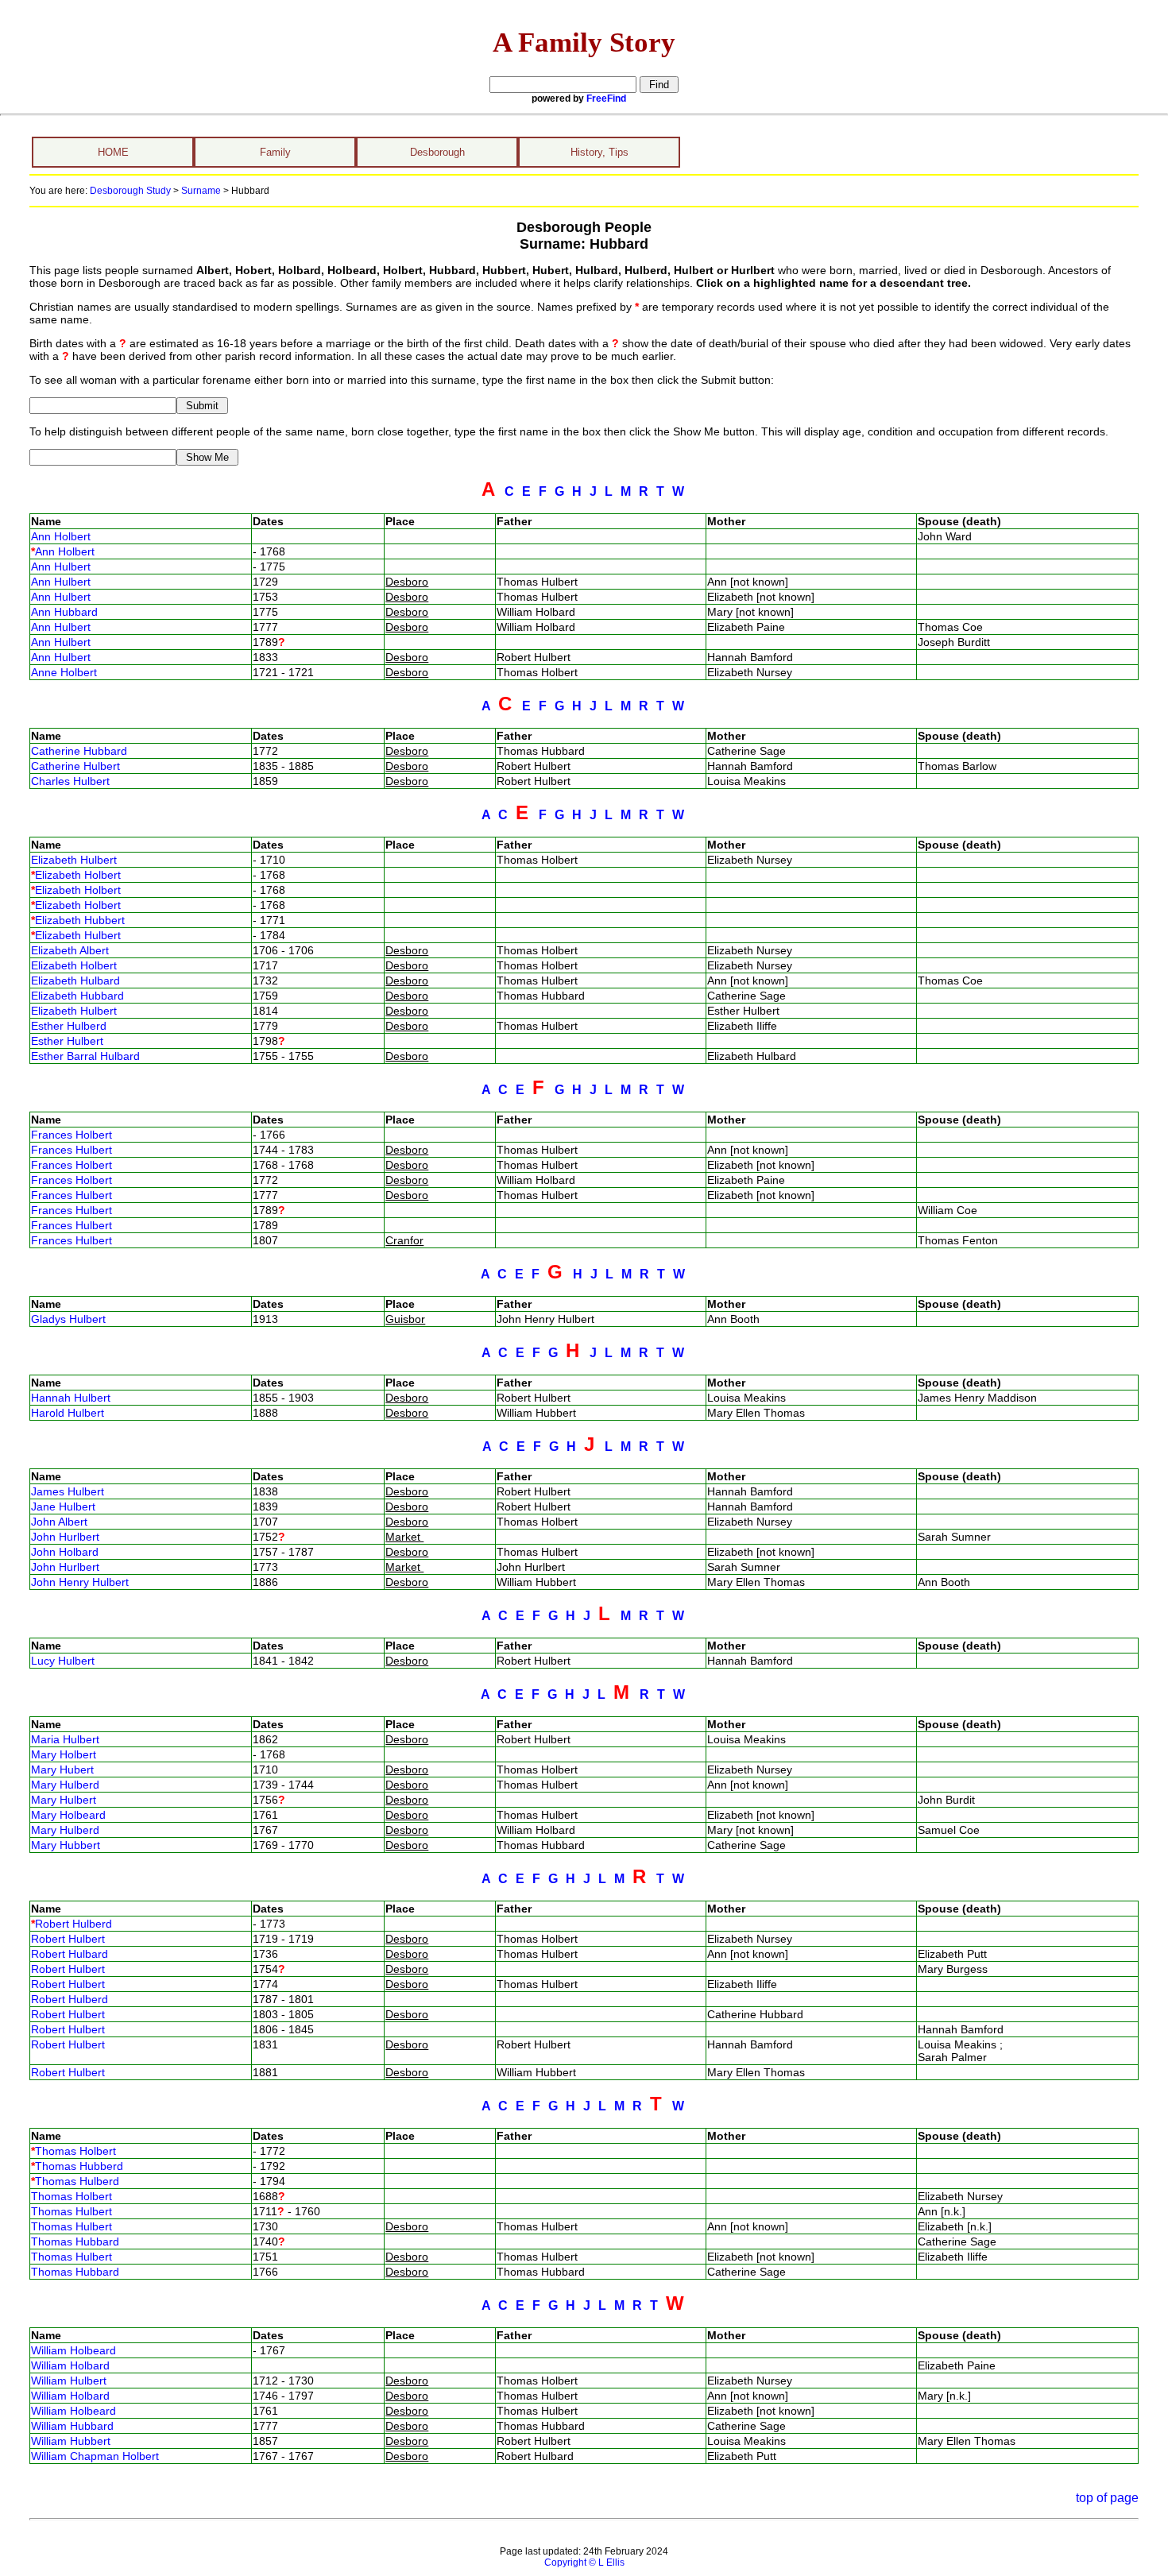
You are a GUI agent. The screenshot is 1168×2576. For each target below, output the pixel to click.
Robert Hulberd (73, 1924)
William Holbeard (73, 2350)
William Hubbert (71, 2441)
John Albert (59, 1522)
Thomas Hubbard (75, 2241)
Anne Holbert (64, 672)
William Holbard (70, 2365)
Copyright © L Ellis (584, 2562)
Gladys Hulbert (68, 1319)
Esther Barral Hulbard (85, 1056)
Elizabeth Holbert (78, 875)
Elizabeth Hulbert (74, 860)
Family (275, 152)
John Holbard (65, 1552)
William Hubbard (72, 2426)
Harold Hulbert (68, 1413)
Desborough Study (130, 191)
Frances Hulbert (72, 1150)
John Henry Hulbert (80, 1582)
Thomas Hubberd (79, 2166)
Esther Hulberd (69, 1026)
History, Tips (599, 152)
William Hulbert (69, 2381)
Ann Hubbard (64, 612)
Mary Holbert (64, 1754)
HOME (113, 152)
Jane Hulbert (63, 1507)
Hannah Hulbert (71, 1398)
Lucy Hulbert (63, 1661)
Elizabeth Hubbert (80, 920)
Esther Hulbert (67, 1041)
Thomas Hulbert (72, 2211)
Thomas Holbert (75, 2151)
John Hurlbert (65, 1537)
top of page (1107, 2498)
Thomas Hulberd (77, 2181)
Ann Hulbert (61, 567)
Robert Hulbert (68, 1939)
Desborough (437, 152)
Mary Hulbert (64, 1800)
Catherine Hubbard (79, 751)
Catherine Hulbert (75, 766)
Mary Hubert (62, 1770)
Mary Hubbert (66, 1845)
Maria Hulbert (65, 1739)
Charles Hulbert (70, 781)
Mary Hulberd (65, 1785)
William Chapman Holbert (95, 2456)
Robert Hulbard (70, 1954)
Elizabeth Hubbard (77, 996)
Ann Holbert (61, 536)
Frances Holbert (72, 1135)
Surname (201, 191)
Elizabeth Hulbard (75, 981)
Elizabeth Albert (70, 950)
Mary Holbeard (68, 1815)
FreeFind (606, 99)
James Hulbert (68, 1491)
